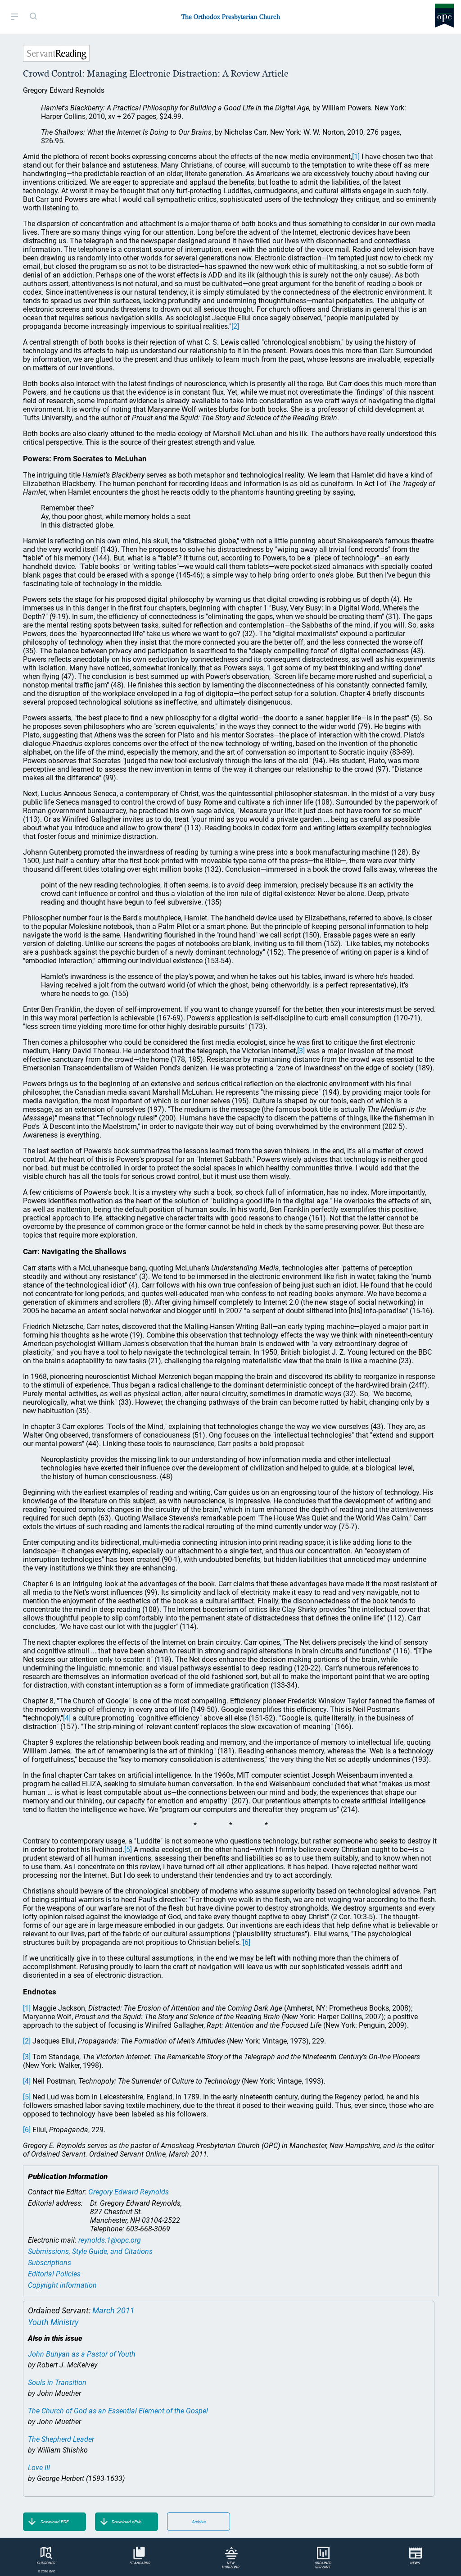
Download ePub (127, 2522)
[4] (67, 1718)
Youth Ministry (53, 2322)
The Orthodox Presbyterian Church (231, 17)
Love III (39, 2468)
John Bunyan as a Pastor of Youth (82, 2354)
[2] (235, 326)
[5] (128, 1850)
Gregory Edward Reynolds (129, 2192)
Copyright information (62, 2285)
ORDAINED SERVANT (323, 2565)
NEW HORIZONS (231, 2565)
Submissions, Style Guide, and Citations (90, 2251)
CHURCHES (46, 2563)
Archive (199, 2522)
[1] (356, 157)
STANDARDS (140, 2563)
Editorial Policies (54, 2274)
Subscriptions (50, 2263)
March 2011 (113, 2310)
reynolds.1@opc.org (110, 2240)
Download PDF (54, 2522)
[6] (246, 1942)
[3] (301, 1051)
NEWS (415, 2563)
